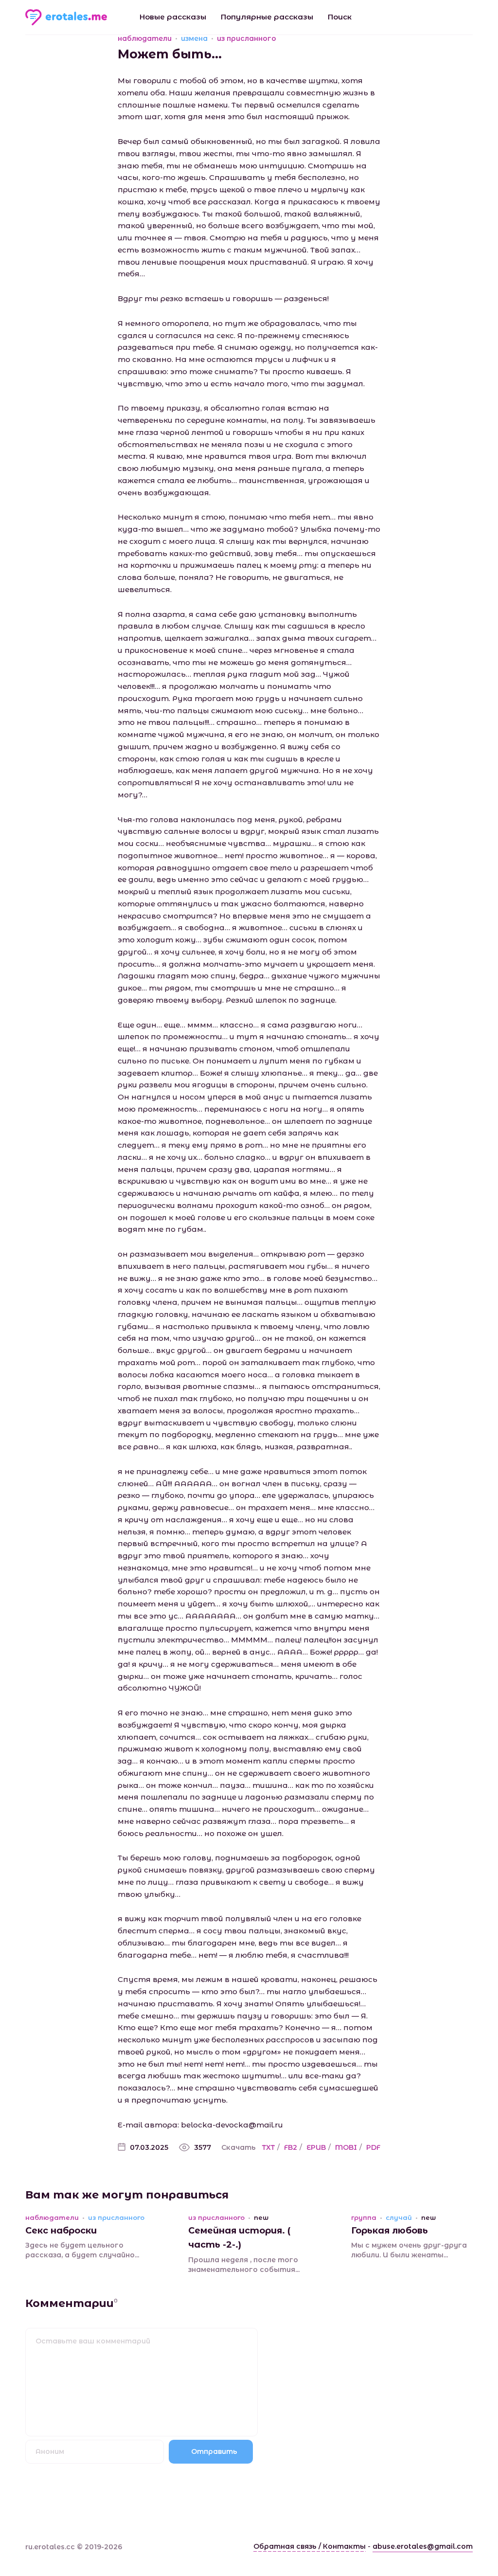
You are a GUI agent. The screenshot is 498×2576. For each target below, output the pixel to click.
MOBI (346, 2147)
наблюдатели (145, 38)
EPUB (316, 2147)
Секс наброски (61, 2231)
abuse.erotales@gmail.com (423, 2546)
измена (194, 38)
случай (399, 2218)
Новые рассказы (173, 17)
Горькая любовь (390, 2231)
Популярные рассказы (267, 17)
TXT (268, 2147)
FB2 (291, 2147)
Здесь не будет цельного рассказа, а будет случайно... (82, 2250)
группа (364, 2218)
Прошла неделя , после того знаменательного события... (244, 2265)
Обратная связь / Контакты (310, 2546)
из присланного (247, 38)
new (261, 2218)
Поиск (340, 17)
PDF (373, 2147)
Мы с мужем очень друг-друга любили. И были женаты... (409, 2250)
